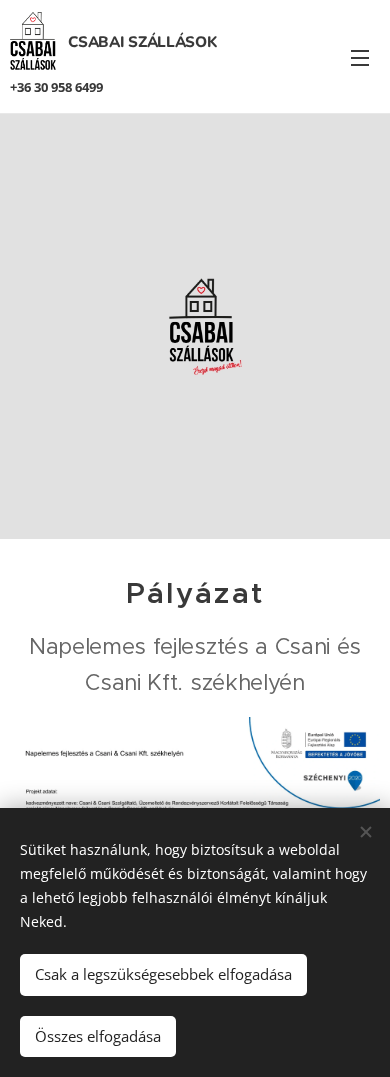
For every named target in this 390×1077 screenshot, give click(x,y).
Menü (360, 57)
